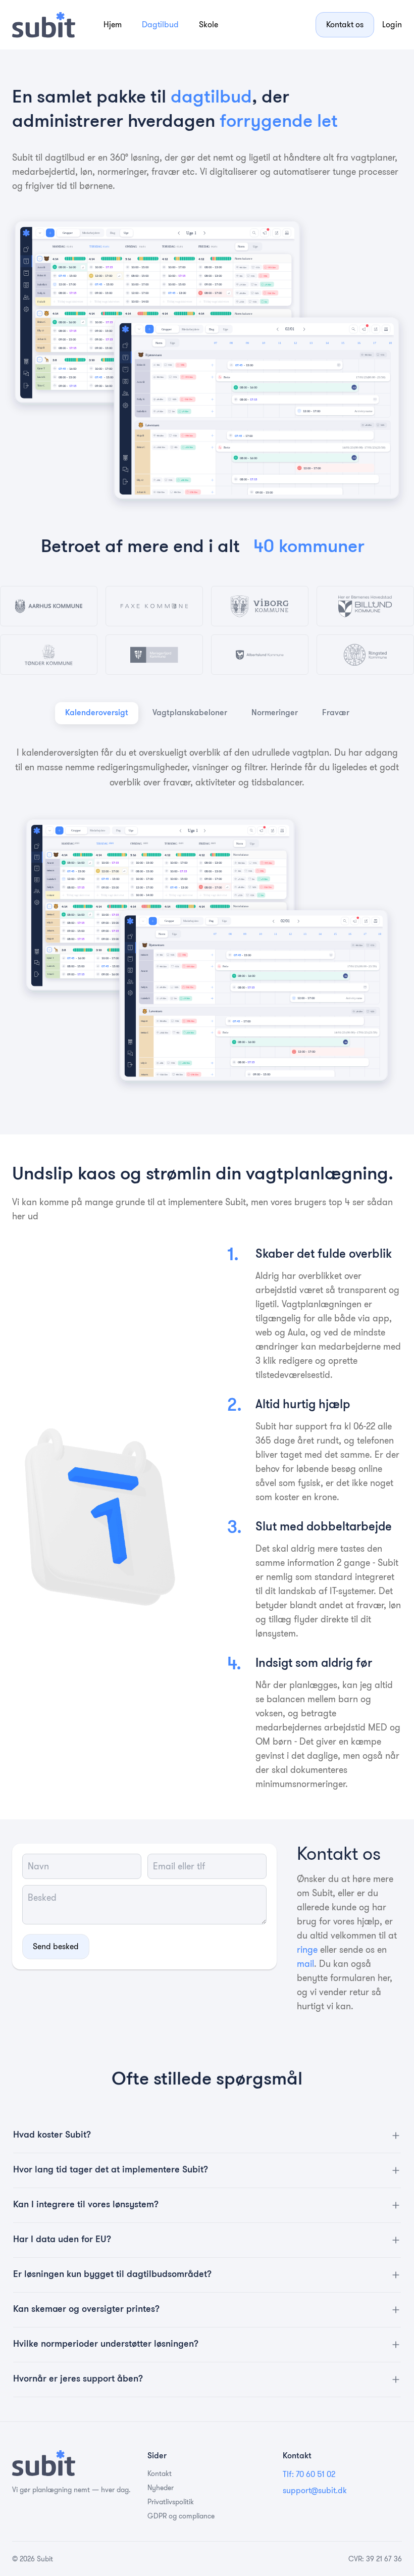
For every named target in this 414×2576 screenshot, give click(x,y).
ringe (307, 1950)
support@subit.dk (315, 2490)
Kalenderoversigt (97, 713)
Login (392, 24)
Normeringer (275, 713)
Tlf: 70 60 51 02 (309, 2474)
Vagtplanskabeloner (190, 713)
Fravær (336, 713)
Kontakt (160, 2473)
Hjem (113, 24)
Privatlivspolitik (171, 2502)
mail (305, 1964)
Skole (209, 24)
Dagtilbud (160, 24)
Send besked (56, 1946)
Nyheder (161, 2488)
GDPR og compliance (181, 2516)
